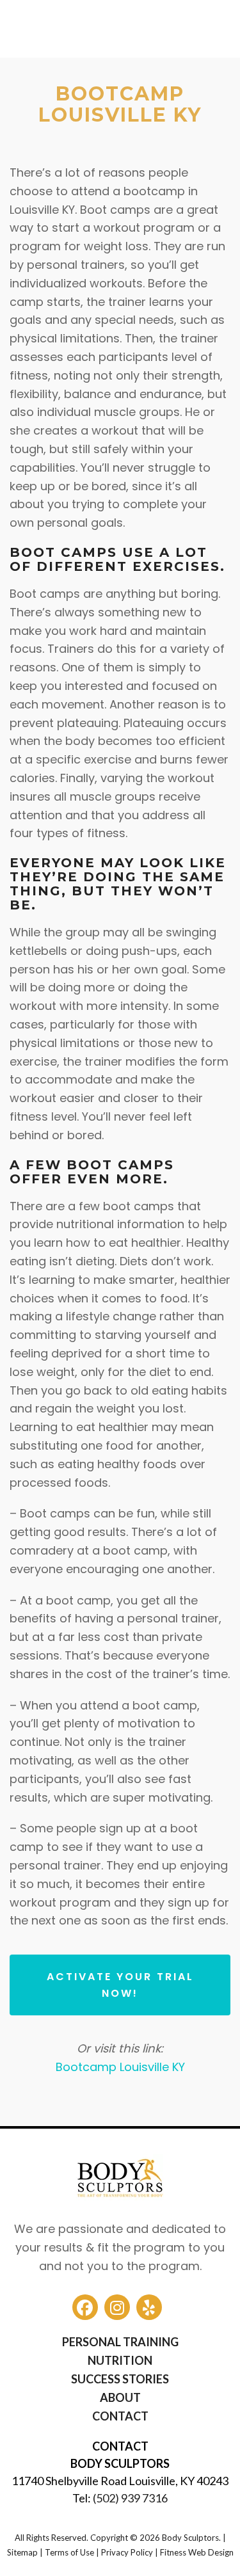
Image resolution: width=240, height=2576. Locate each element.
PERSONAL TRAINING (120, 2342)
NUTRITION (120, 2360)
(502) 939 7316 (130, 2498)
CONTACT (120, 2416)
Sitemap (22, 2553)
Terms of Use (69, 2553)
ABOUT (120, 2397)
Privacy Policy (127, 2553)
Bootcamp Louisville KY (120, 2067)
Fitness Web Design (197, 2553)
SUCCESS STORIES (120, 2379)
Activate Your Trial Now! (120, 1985)
